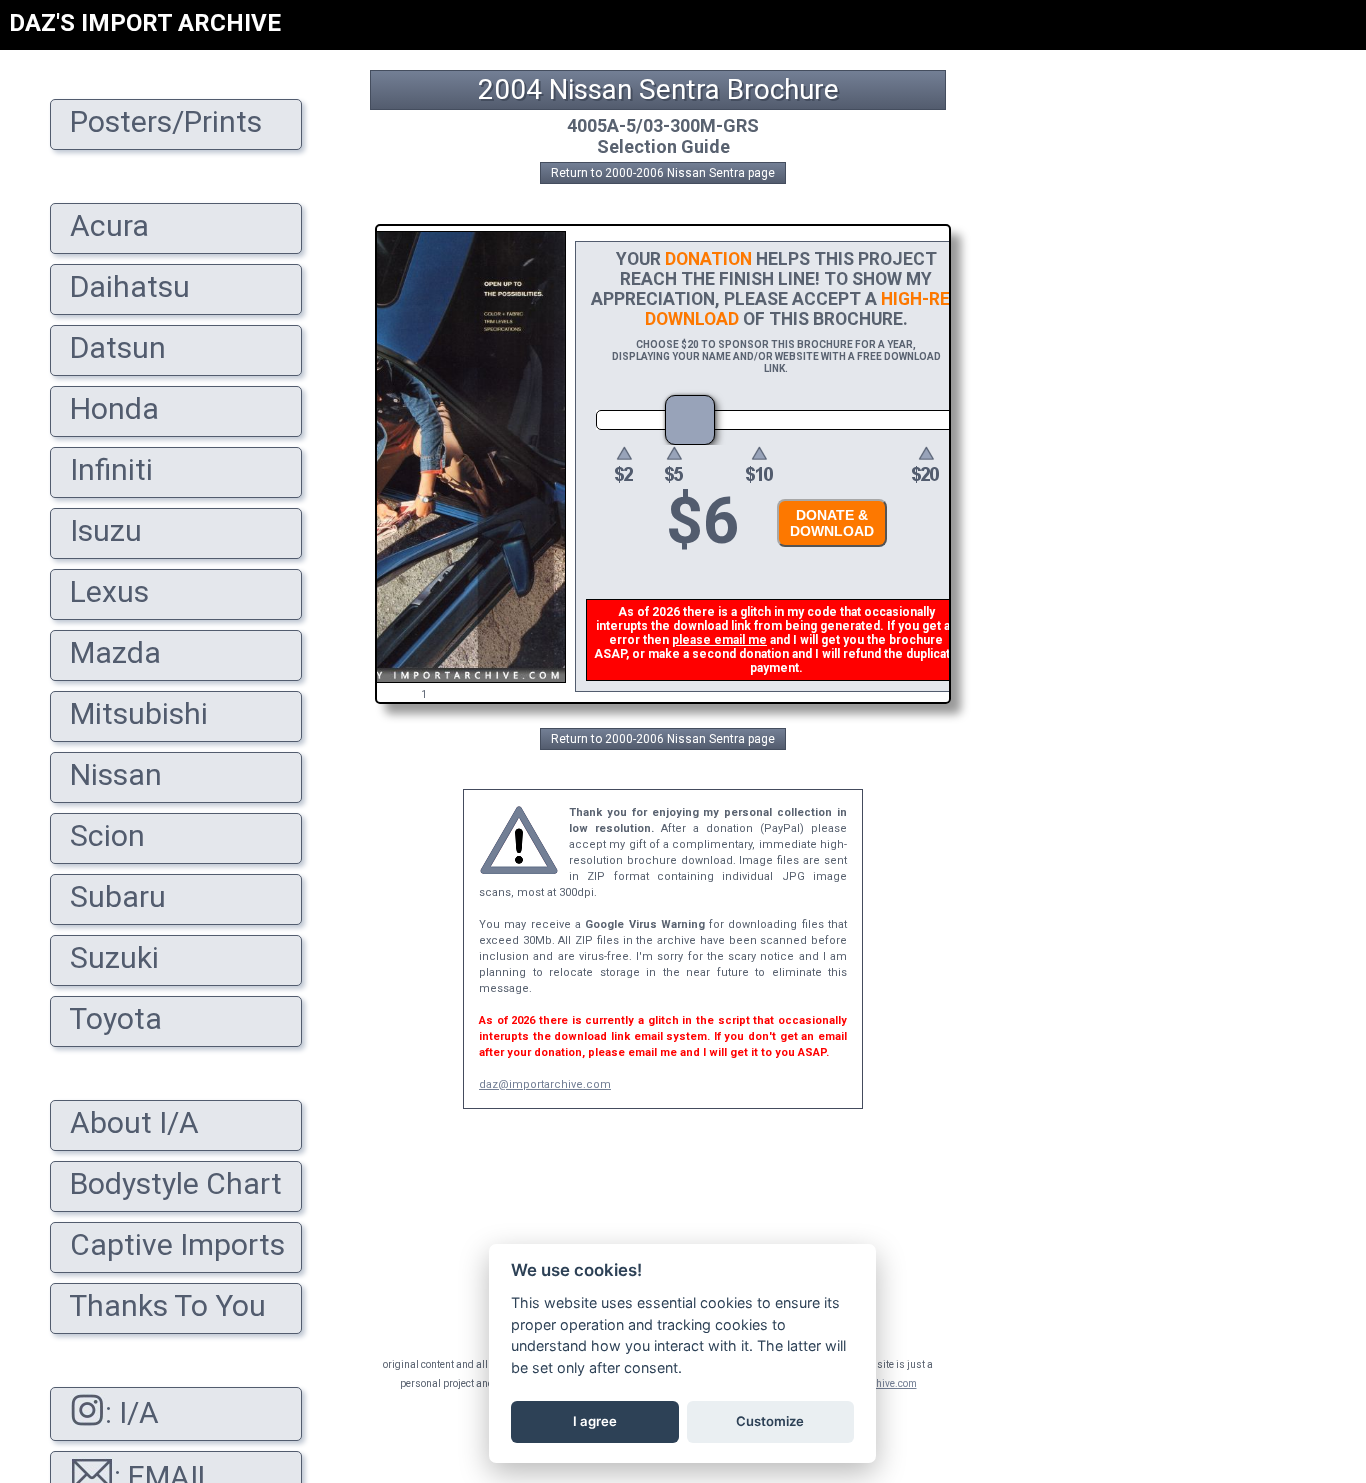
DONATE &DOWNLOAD (832, 523)
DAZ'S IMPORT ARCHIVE (145, 23)
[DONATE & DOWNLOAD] (827, 552)
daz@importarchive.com (545, 1084)
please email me (719, 640)
